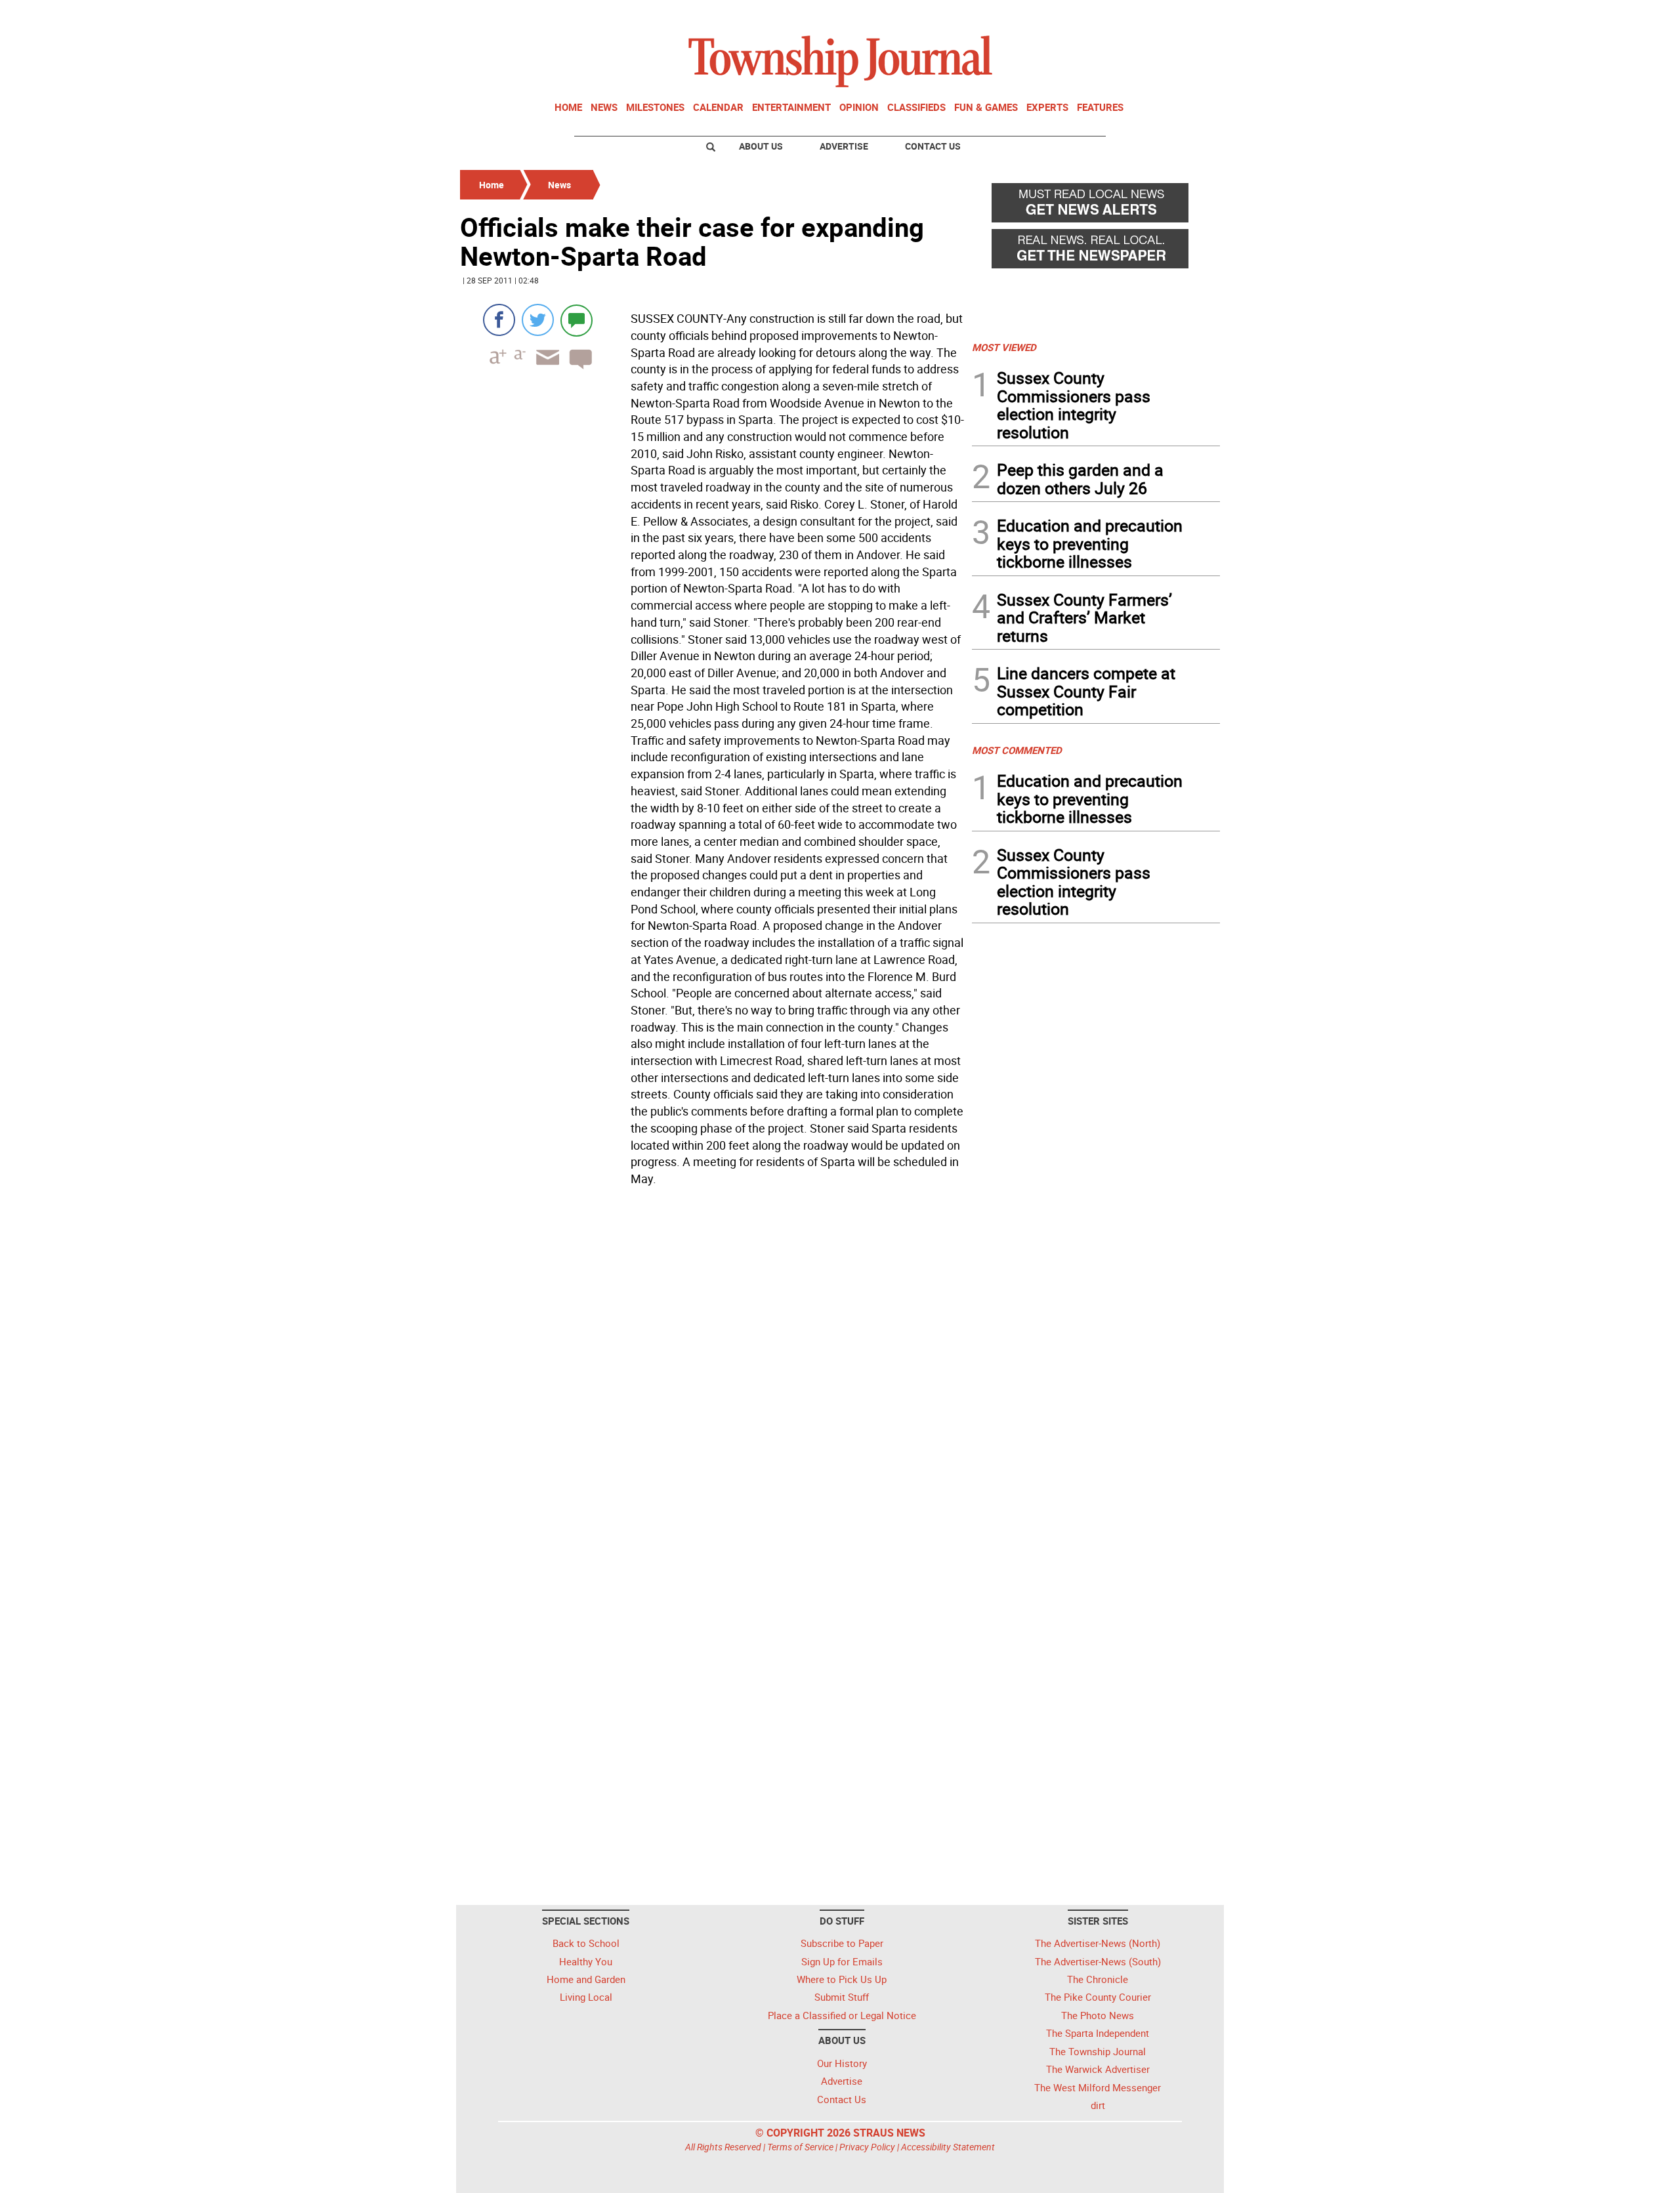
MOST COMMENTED (1017, 750)
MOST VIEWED (1004, 347)
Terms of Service (800, 2147)
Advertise (844, 146)
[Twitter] (538, 320)
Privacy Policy (867, 2147)
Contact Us (933, 146)
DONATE (1188, 15)
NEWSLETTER (1114, 15)
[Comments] (577, 320)
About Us (761, 146)
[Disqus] (712, 1371)
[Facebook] (499, 320)
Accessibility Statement (948, 2147)
